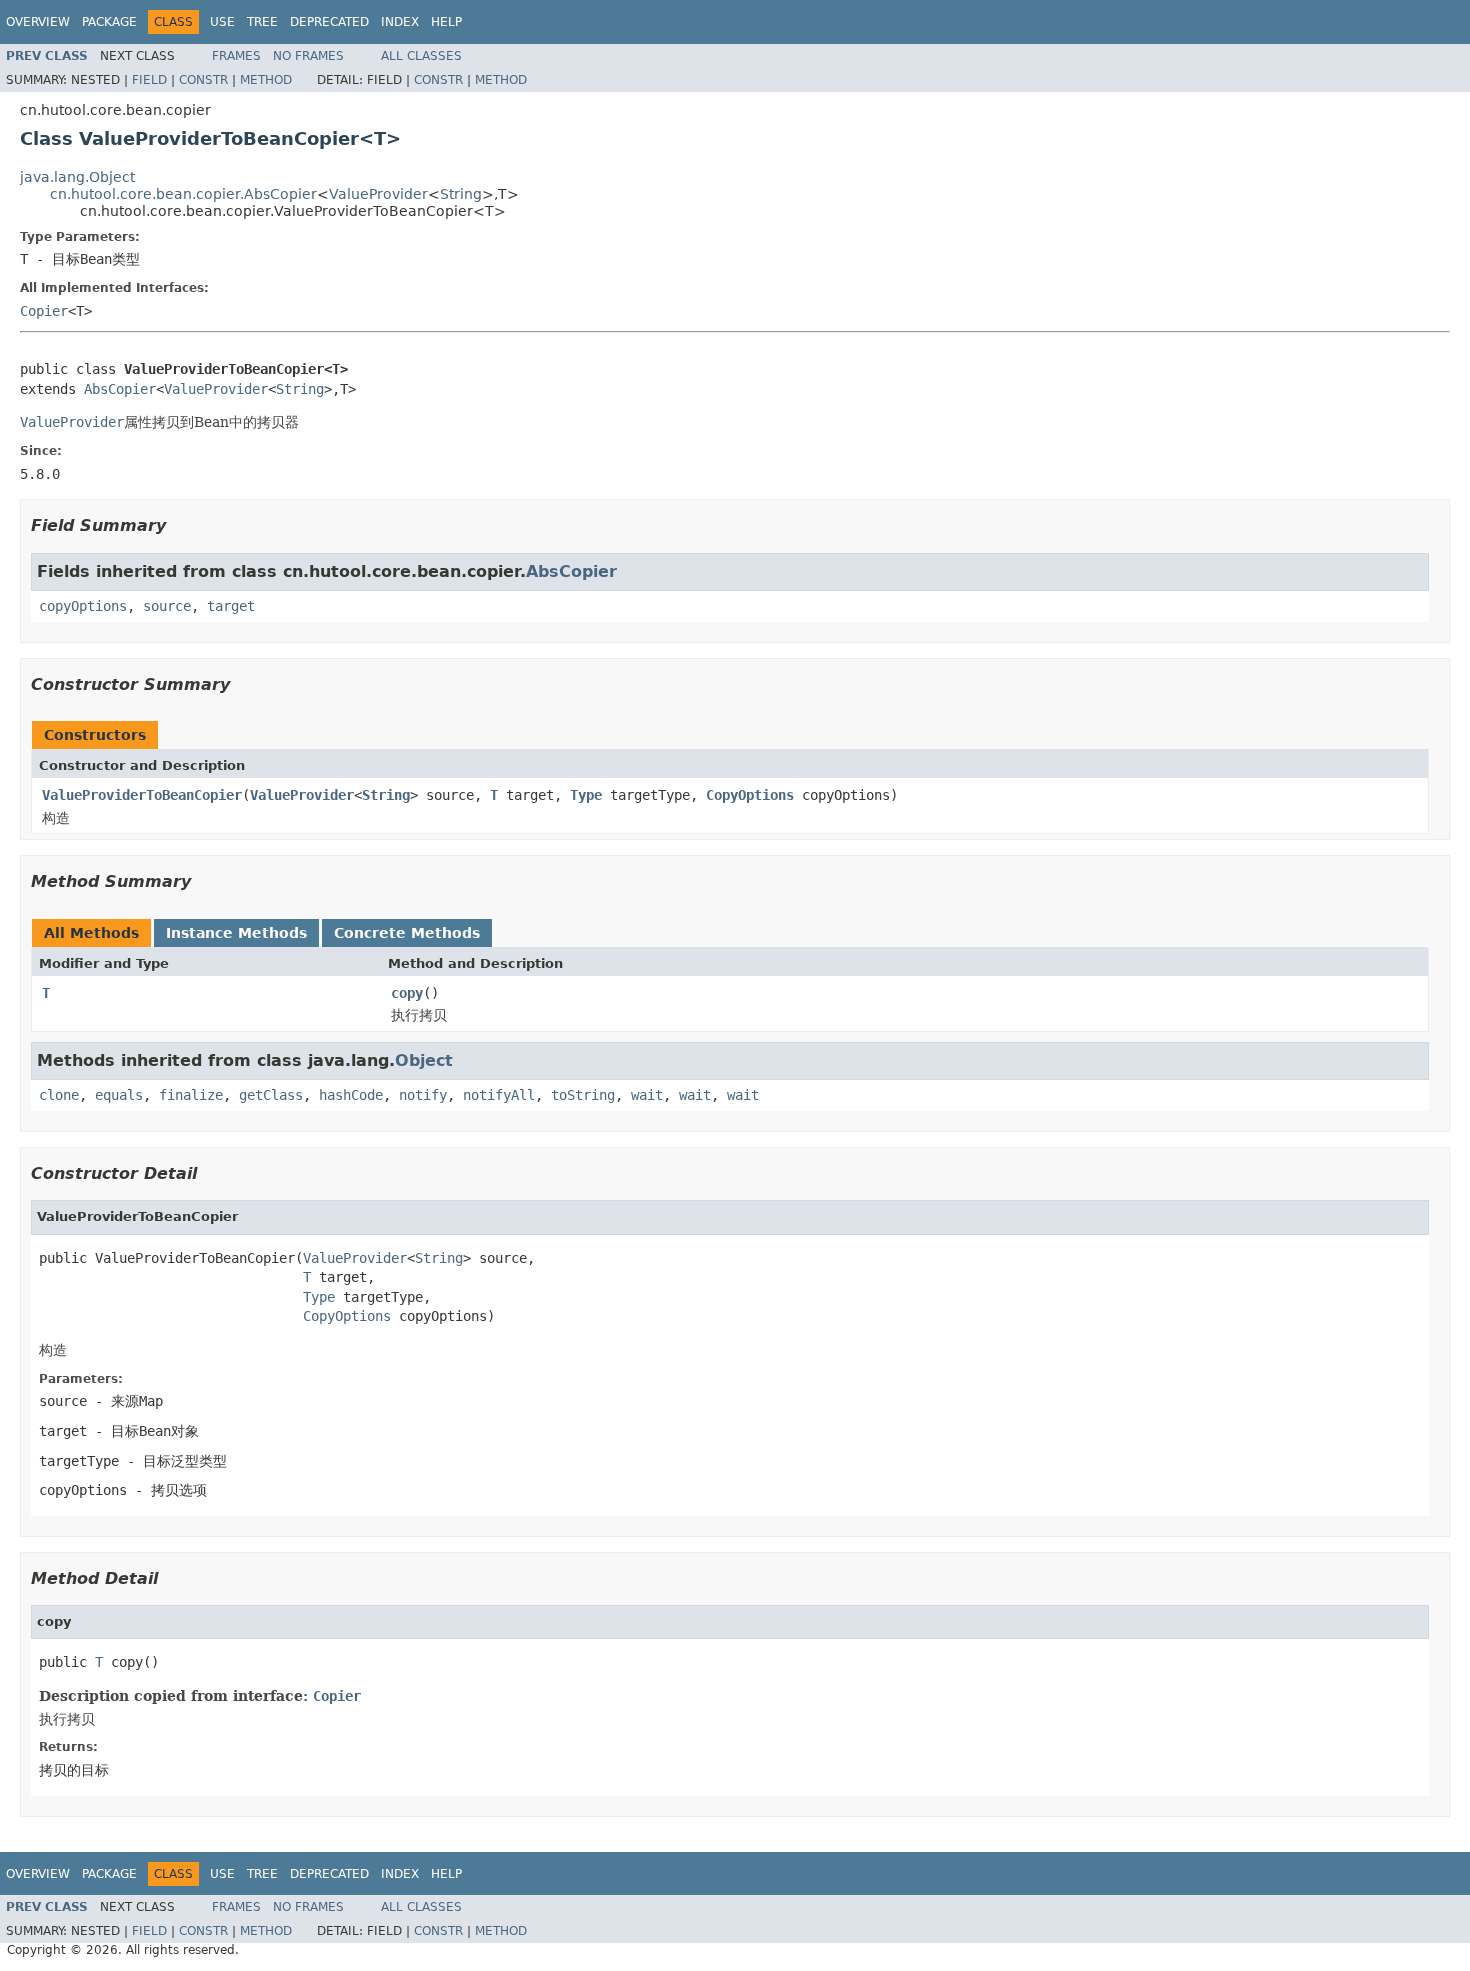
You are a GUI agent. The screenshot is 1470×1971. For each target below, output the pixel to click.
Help (446, 22)
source (167, 606)
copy (407, 993)
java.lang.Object (77, 177)
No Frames (308, 56)
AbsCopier (120, 389)
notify (423, 1095)
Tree (262, 22)
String (461, 194)
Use (222, 22)
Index (400, 22)
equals (119, 1095)
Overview (38, 22)
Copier (44, 311)
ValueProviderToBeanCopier (142, 795)
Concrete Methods (407, 933)
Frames (236, 56)
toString (583, 1095)
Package (109, 22)
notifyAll (499, 1095)
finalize (191, 1095)
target (231, 606)
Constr (203, 80)
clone (59, 1095)
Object (424, 1060)
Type (586, 795)
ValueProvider (378, 194)
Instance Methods (236, 933)
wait (647, 1095)
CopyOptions (750, 795)
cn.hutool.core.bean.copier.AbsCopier (183, 194)
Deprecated (329, 22)
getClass (271, 1095)
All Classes (421, 56)
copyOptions (83, 606)
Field (149, 80)
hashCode (351, 1095)
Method (266, 80)
